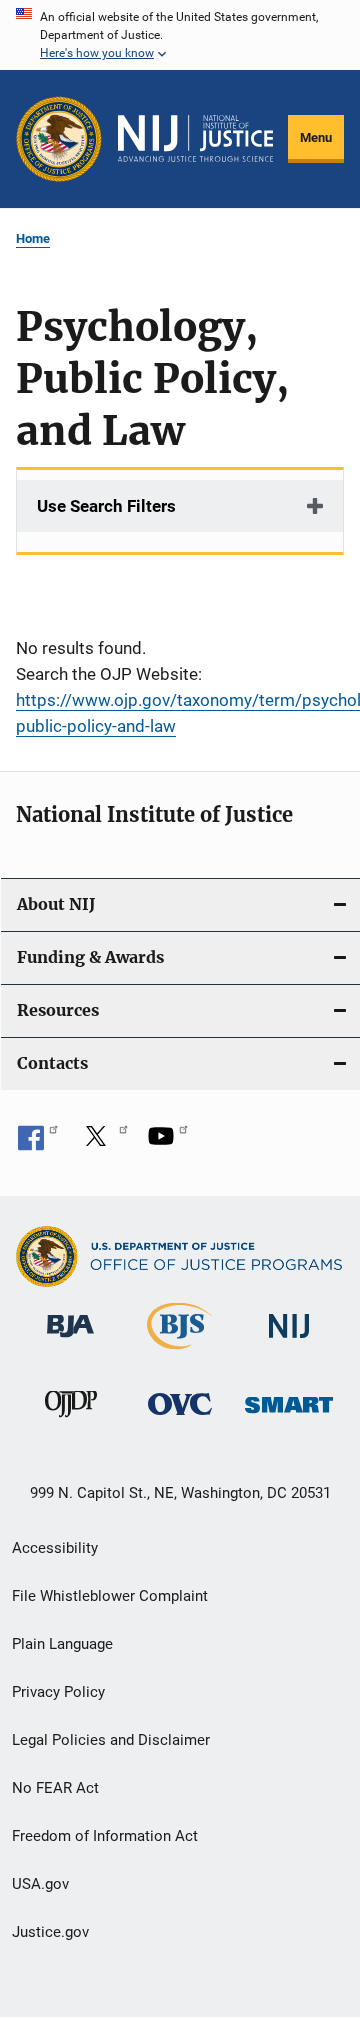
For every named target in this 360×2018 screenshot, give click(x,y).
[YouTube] (168, 1143)
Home (33, 238)
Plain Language (62, 1644)
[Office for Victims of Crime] (180, 1418)
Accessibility (55, 1548)
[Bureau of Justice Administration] (70, 1341)
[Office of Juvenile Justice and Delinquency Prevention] (71, 1421)
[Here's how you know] (180, 35)
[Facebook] (38, 1143)
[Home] (195, 138)
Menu (316, 137)
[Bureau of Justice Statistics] (179, 1353)
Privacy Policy (58, 1692)
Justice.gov (50, 1932)
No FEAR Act (55, 1788)
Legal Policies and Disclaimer (111, 1740)
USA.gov (40, 1884)
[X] (103, 1143)
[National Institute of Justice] (289, 1341)
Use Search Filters (106, 506)
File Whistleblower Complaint (110, 1596)
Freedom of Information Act (105, 1836)
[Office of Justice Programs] (59, 139)
